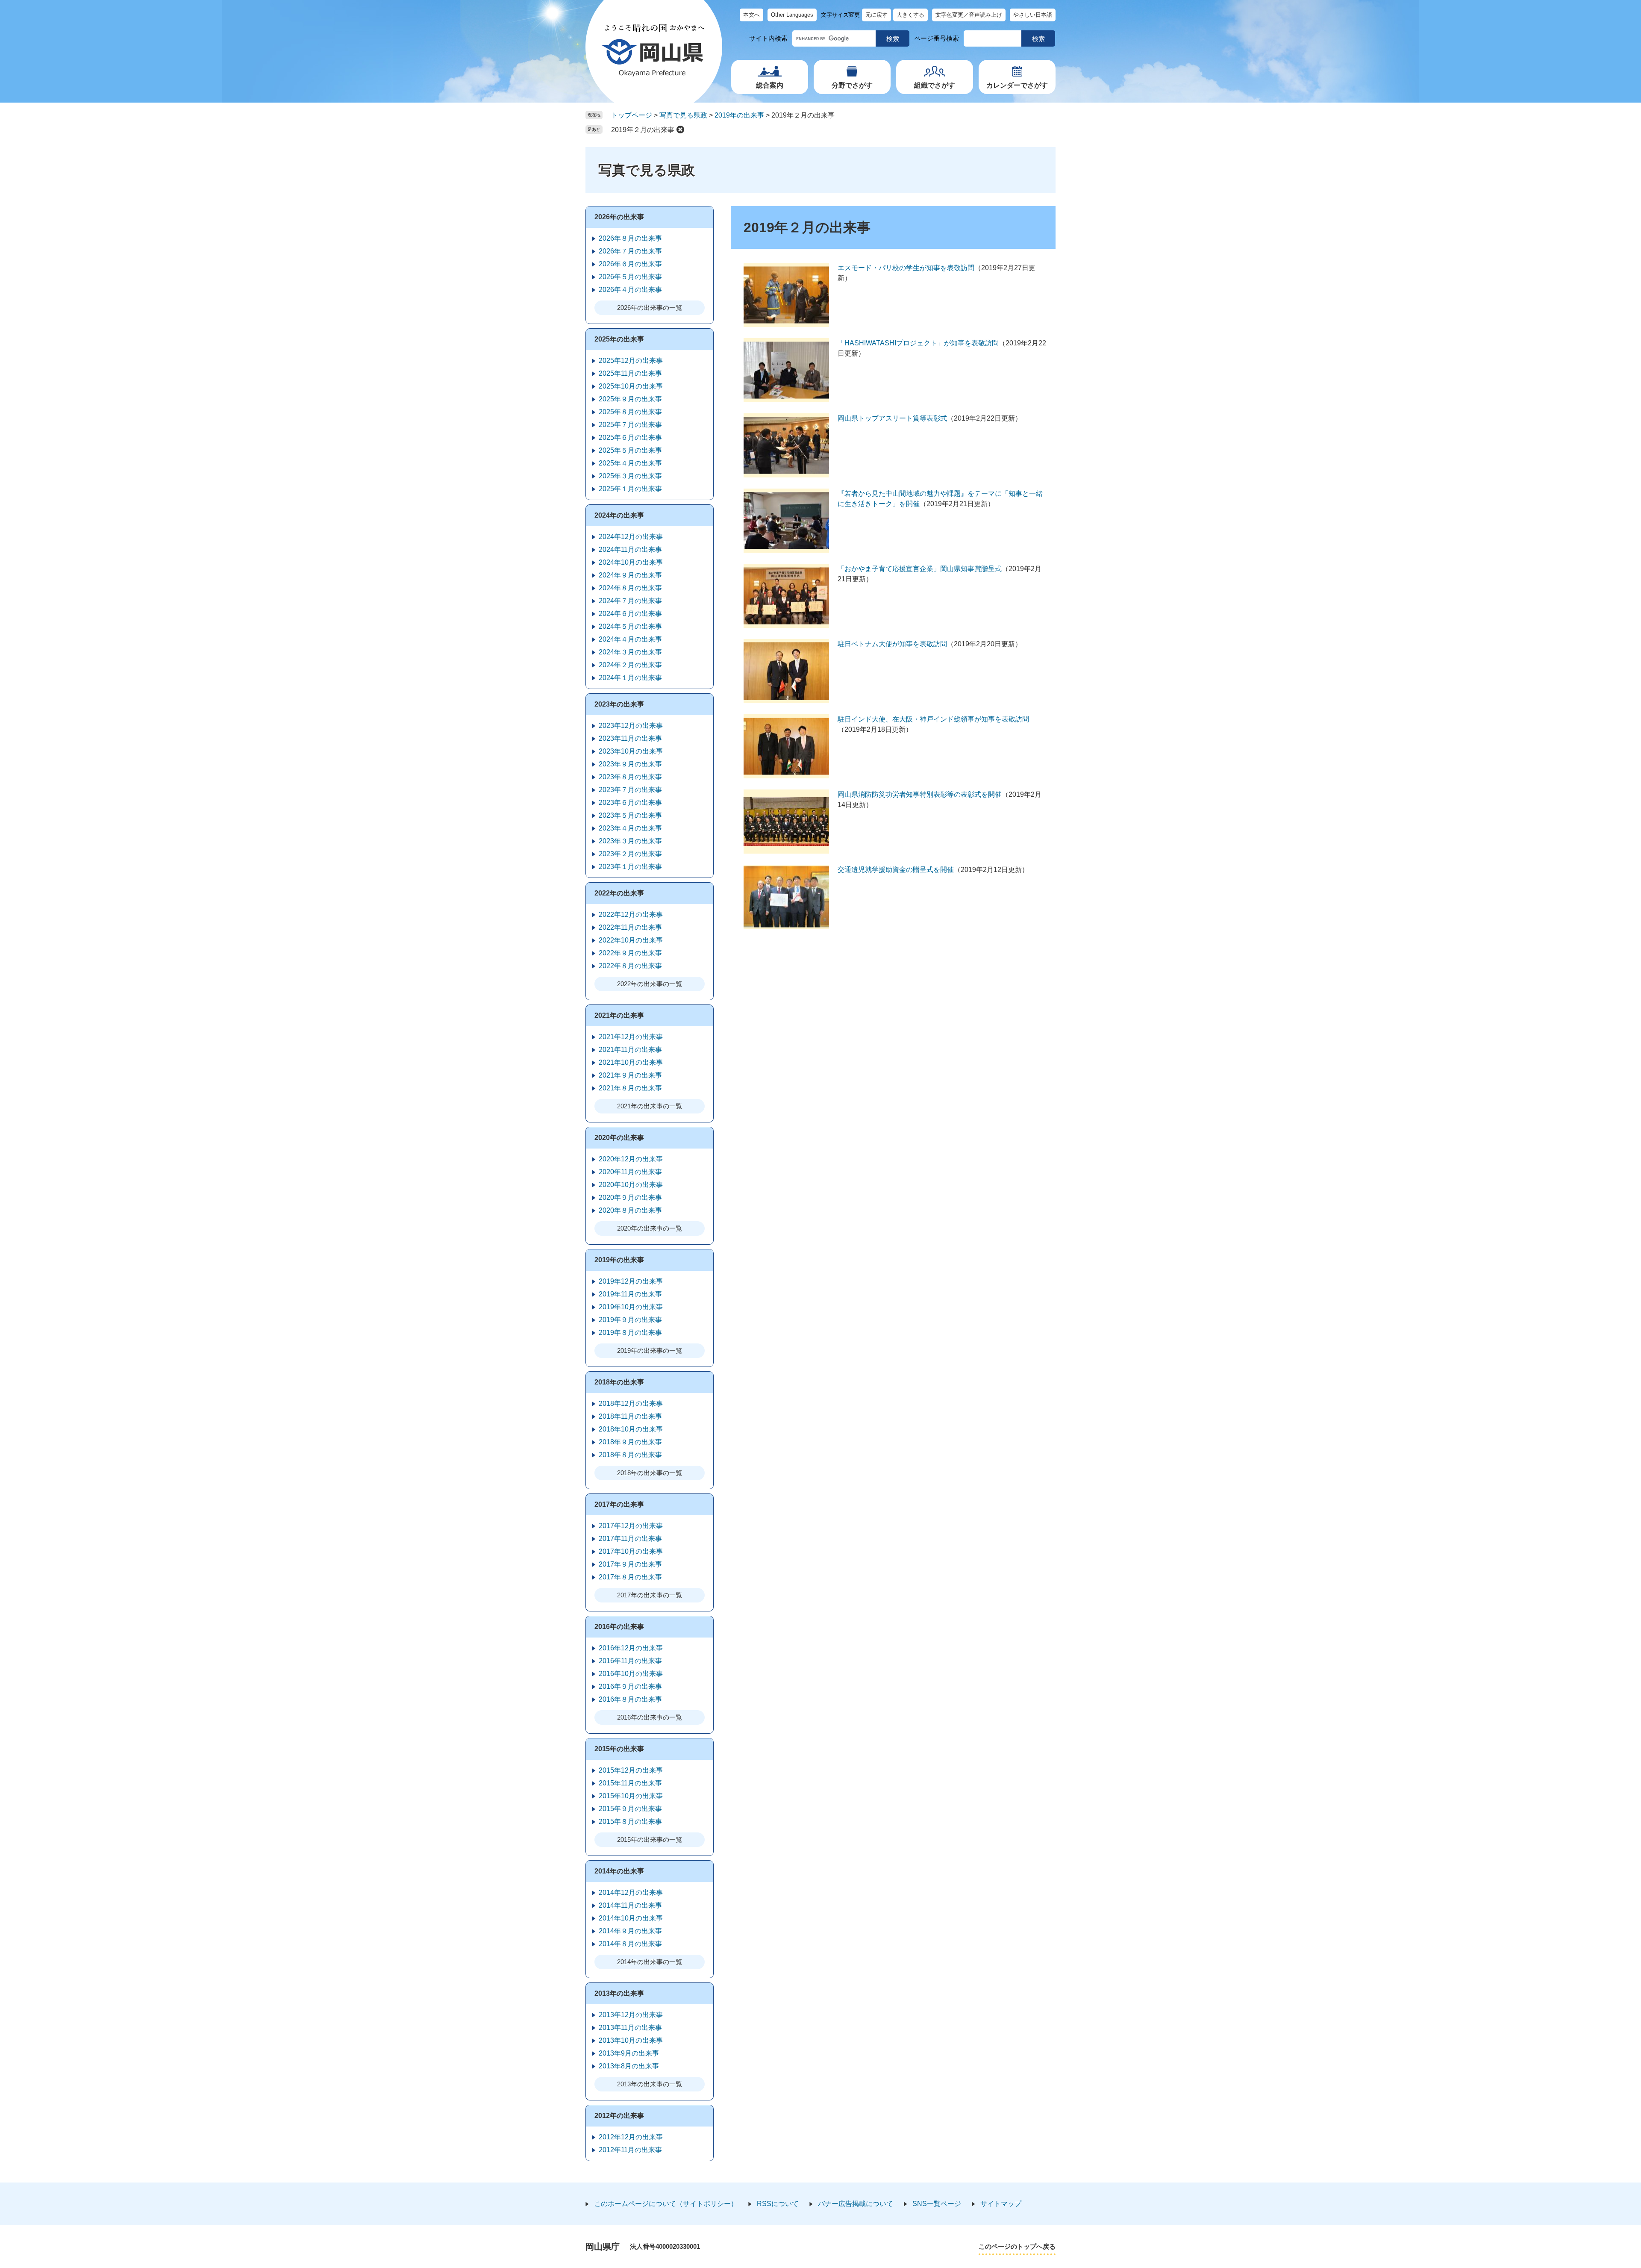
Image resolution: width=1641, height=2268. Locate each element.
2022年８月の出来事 (630, 966)
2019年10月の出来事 (631, 1307)
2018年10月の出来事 (631, 1429)
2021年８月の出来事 (630, 1088)
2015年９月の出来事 (630, 1809)
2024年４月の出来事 (630, 639)
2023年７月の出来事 (630, 790)
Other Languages (792, 15)
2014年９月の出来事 (630, 1931)
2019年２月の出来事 (643, 130)
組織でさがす (935, 85)
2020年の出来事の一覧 (650, 1228)
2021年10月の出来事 (631, 1062)
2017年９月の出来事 (630, 1564)
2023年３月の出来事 (630, 841)
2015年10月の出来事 (631, 1796)
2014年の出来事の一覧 (650, 1962)
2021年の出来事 (619, 1015)
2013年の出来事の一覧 (650, 2084)
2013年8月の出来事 (629, 2066)
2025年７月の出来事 (630, 425)
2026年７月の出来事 (630, 251)
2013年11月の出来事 (630, 2028)
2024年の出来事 (619, 515)
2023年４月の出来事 (630, 828)
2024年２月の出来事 (630, 665)
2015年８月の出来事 (630, 1822)
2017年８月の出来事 (630, 1577)
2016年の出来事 (619, 1627)
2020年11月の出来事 (630, 1172)
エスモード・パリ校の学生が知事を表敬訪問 (906, 268)
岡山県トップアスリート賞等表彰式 (892, 418)
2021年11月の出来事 (630, 1050)
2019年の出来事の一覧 (650, 1350)
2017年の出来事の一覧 (650, 1595)
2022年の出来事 (619, 893)
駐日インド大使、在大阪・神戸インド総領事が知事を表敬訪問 (933, 719)
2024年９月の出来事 (630, 575)
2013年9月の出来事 (629, 2053)
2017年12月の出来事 (631, 1526)
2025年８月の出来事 (630, 412)
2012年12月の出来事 (631, 2137)
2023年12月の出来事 (631, 726)
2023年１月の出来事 (630, 867)
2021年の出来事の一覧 (650, 1106)
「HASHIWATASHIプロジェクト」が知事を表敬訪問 (918, 343)
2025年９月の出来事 (630, 399)
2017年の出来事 (619, 1504)
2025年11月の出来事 (630, 373)
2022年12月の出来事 (631, 915)
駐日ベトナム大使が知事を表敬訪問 (892, 644)
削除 (680, 130)
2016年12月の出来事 (631, 1648)
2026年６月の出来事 (630, 264)
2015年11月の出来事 (630, 1783)
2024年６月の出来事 (630, 614)
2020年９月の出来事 (630, 1197)
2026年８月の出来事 (630, 238)
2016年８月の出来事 (630, 1699)
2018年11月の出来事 (630, 1416)
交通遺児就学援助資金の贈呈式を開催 (896, 870)
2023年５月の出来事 (630, 815)
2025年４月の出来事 (630, 463)
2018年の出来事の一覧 (650, 1473)
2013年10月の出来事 (631, 2040)
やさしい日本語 (1033, 15)
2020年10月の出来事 (631, 1185)
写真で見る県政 (683, 115)
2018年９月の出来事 (630, 1442)
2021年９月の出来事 (630, 1075)
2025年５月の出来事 (630, 450)
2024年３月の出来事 (630, 652)
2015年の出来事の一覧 (650, 1839)
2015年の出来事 (619, 1749)
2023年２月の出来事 (630, 854)
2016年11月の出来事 (630, 1661)
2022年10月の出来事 (631, 940)
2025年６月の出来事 (630, 437)
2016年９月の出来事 (630, 1686)
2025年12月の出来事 (631, 361)
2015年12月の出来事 (631, 1770)
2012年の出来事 (619, 2116)
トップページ (632, 115)
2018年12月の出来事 (631, 1404)
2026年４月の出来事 (630, 290)
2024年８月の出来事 (630, 588)
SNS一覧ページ (937, 2204)
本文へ (751, 15)
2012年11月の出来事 (630, 2150)
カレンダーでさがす (1017, 85)
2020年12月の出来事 (631, 1159)
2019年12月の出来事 (631, 1281)
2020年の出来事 (619, 1138)
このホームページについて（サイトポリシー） (666, 2204)
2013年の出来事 (619, 1993)
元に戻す (876, 15)
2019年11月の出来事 (630, 1294)
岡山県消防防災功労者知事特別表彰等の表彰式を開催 (920, 794)
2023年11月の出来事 (630, 738)
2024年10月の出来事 (631, 562)
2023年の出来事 (619, 704)
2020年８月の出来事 (630, 1210)
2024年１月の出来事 (630, 678)
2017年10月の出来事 (631, 1551)
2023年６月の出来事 (630, 803)
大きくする (910, 15)
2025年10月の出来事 (631, 386)
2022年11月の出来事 (630, 927)
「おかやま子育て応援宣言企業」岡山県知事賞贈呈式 (920, 569)
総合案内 (770, 85)
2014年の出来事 (619, 1871)
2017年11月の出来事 (630, 1539)
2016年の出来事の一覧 (650, 1717)
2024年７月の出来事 (630, 601)
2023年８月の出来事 (630, 777)
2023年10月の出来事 (631, 751)
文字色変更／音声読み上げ (969, 15)
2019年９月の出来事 (630, 1320)
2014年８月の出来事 (630, 1944)
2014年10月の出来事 (631, 1918)
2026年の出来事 (619, 217)
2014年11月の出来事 (630, 1905)
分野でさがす (852, 85)
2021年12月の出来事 (631, 1037)
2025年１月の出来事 (630, 489)
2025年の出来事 (619, 339)
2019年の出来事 (739, 115)
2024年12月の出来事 (631, 537)
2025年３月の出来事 (630, 476)
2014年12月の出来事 (631, 1892)
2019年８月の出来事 (630, 1333)
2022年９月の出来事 (630, 953)
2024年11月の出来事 (630, 549)
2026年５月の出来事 (630, 277)
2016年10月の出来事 (631, 1674)
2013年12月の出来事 (631, 2015)
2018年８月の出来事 (630, 1455)
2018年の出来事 (619, 1382)
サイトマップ (1001, 2204)
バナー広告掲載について (856, 2204)
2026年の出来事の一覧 (650, 308)
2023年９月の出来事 (630, 764)
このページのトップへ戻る (1017, 2246)
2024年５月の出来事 (630, 626)
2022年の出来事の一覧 (650, 984)
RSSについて (778, 2204)
